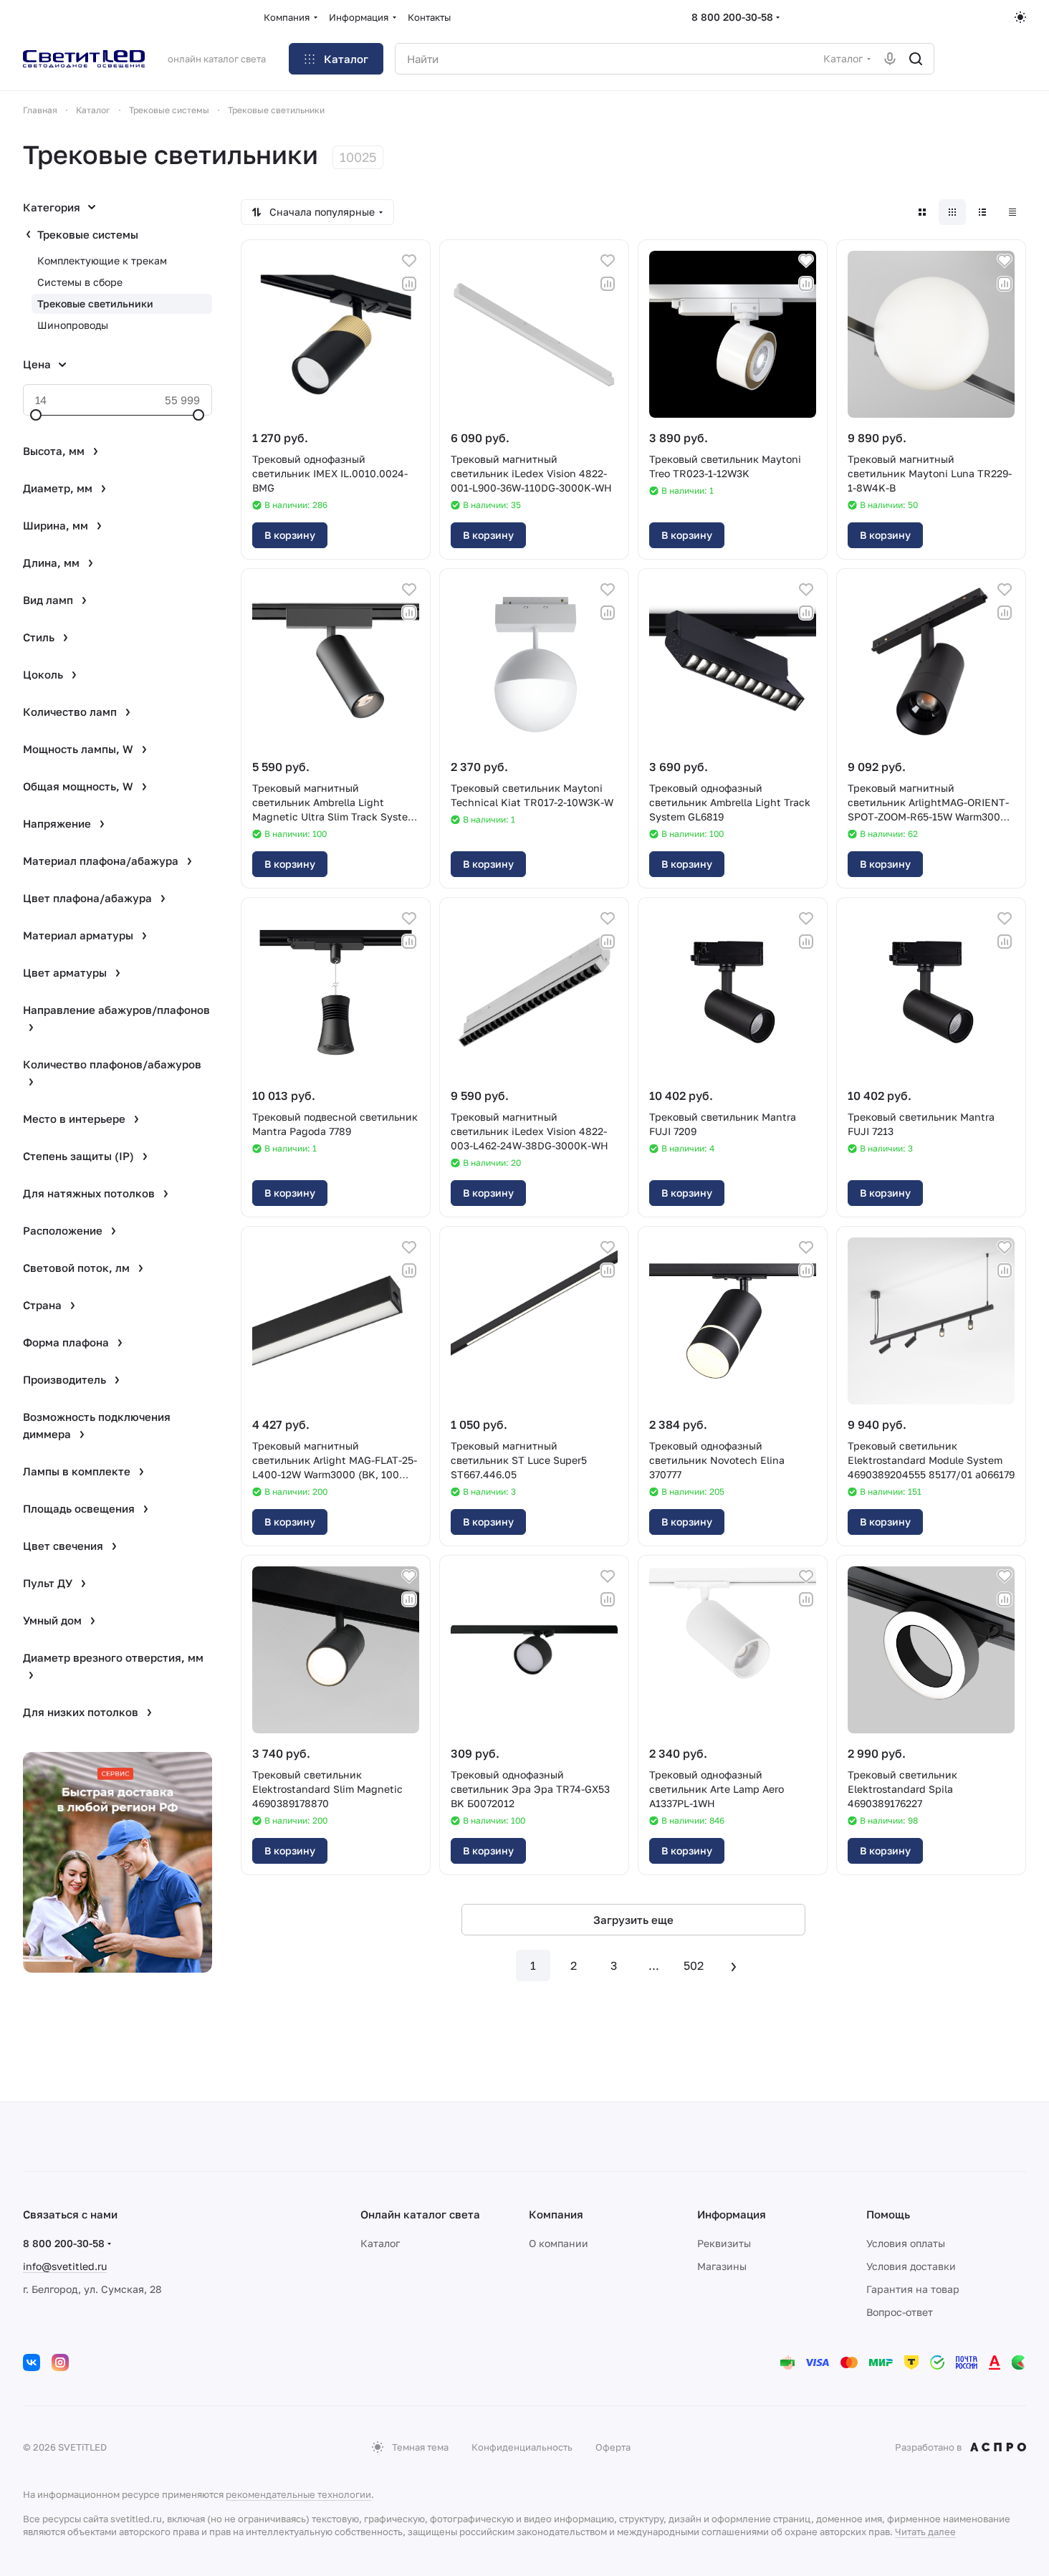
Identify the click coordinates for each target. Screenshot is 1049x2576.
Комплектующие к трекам (102, 260)
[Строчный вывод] (982, 212)
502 (694, 1965)
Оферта (613, 2447)
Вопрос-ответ (900, 2312)
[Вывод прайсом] (1012, 212)
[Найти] (916, 59)
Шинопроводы (73, 325)
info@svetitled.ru (65, 2266)
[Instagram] (60, 2362)
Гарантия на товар (913, 2289)
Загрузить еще (633, 1920)
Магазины (722, 2266)
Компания (556, 2214)
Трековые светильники (95, 303)
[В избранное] (409, 261)
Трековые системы (88, 234)
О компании (559, 2243)
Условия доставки (911, 2266)
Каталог (380, 2243)
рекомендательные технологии (298, 2494)
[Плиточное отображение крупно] (922, 212)
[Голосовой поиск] (890, 59)
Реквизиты (724, 2243)
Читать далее (925, 2532)
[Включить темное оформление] (1020, 17)
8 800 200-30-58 (732, 17)
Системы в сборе (80, 282)
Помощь (888, 2214)
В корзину (290, 535)
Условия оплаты (906, 2243)
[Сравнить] (409, 284)
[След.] (734, 1965)
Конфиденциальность (522, 2447)
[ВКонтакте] (32, 2362)
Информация (732, 2214)
